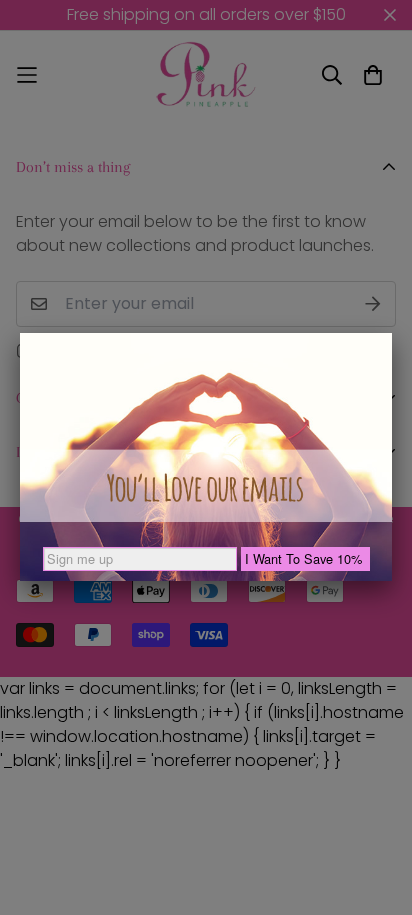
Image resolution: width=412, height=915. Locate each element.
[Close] (392, 333)
